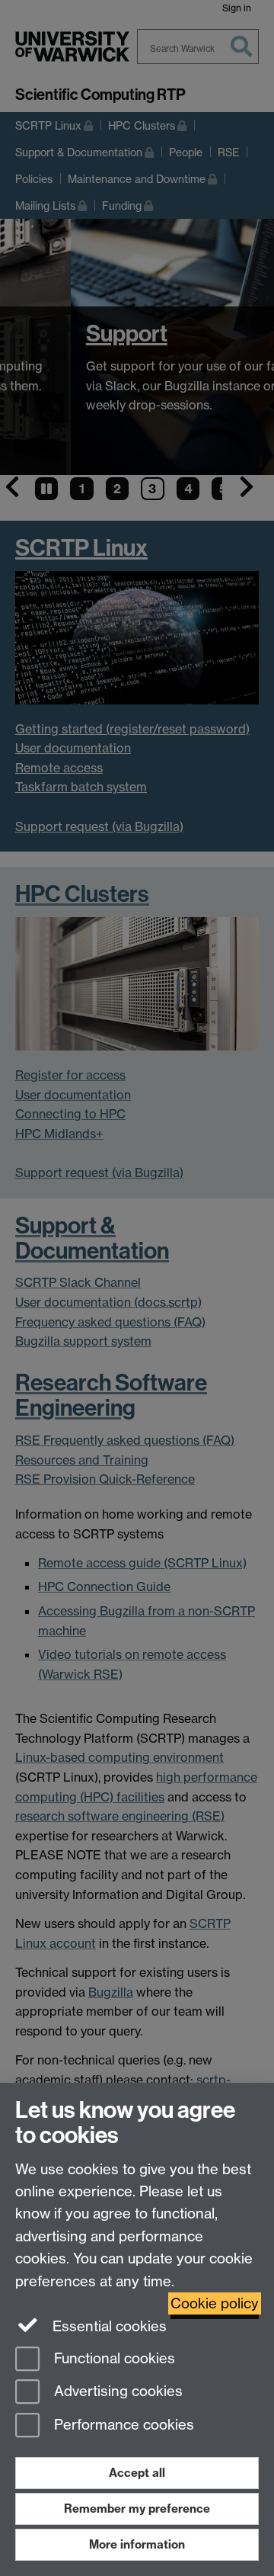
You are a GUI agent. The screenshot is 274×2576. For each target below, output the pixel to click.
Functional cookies (113, 2358)
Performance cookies (122, 2425)
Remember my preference (137, 2509)
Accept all (137, 2473)
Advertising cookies (116, 2392)
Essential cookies (108, 2326)
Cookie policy (215, 2303)
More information (137, 2544)
